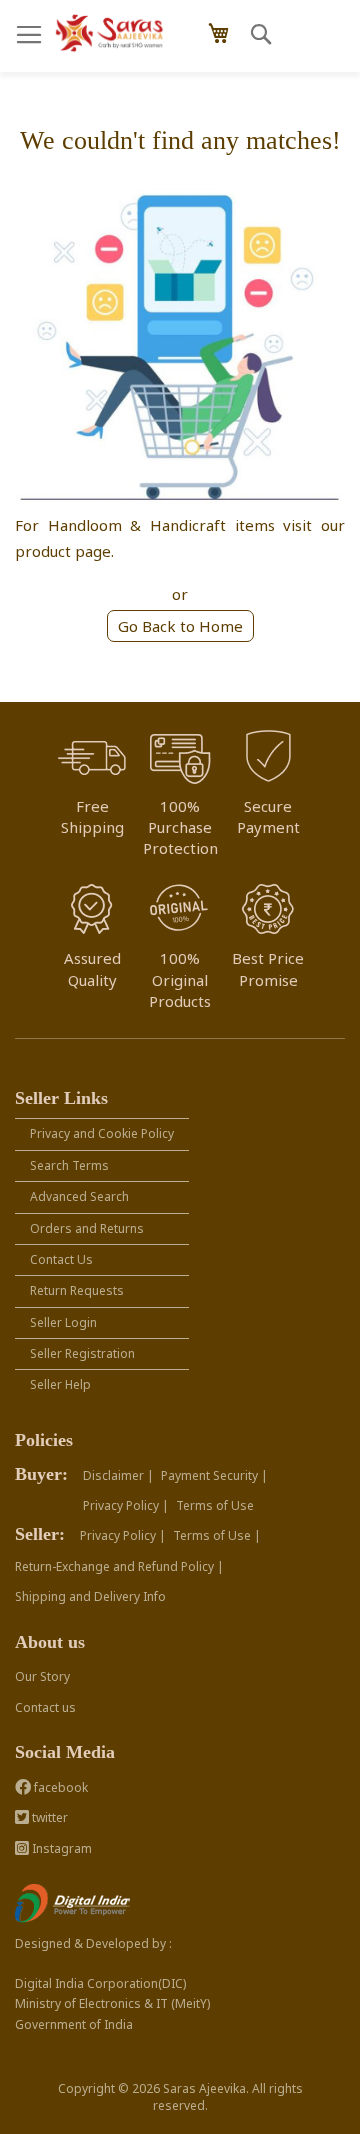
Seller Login (63, 1322)
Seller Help (60, 1384)
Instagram (60, 1848)
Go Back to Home (180, 626)
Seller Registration (82, 1353)
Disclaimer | (118, 1475)
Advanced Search (79, 1196)
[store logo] (110, 33)
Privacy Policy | (126, 1505)
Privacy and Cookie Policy (102, 1133)
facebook (59, 1787)
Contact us (45, 1707)
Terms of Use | (217, 1535)
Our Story (42, 1676)
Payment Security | (214, 1475)
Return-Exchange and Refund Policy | (119, 1566)
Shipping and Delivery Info (90, 1596)
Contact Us (61, 1259)
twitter (48, 1817)
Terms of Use (215, 1505)
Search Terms (69, 1165)
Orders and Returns (87, 1228)
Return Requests (77, 1290)
